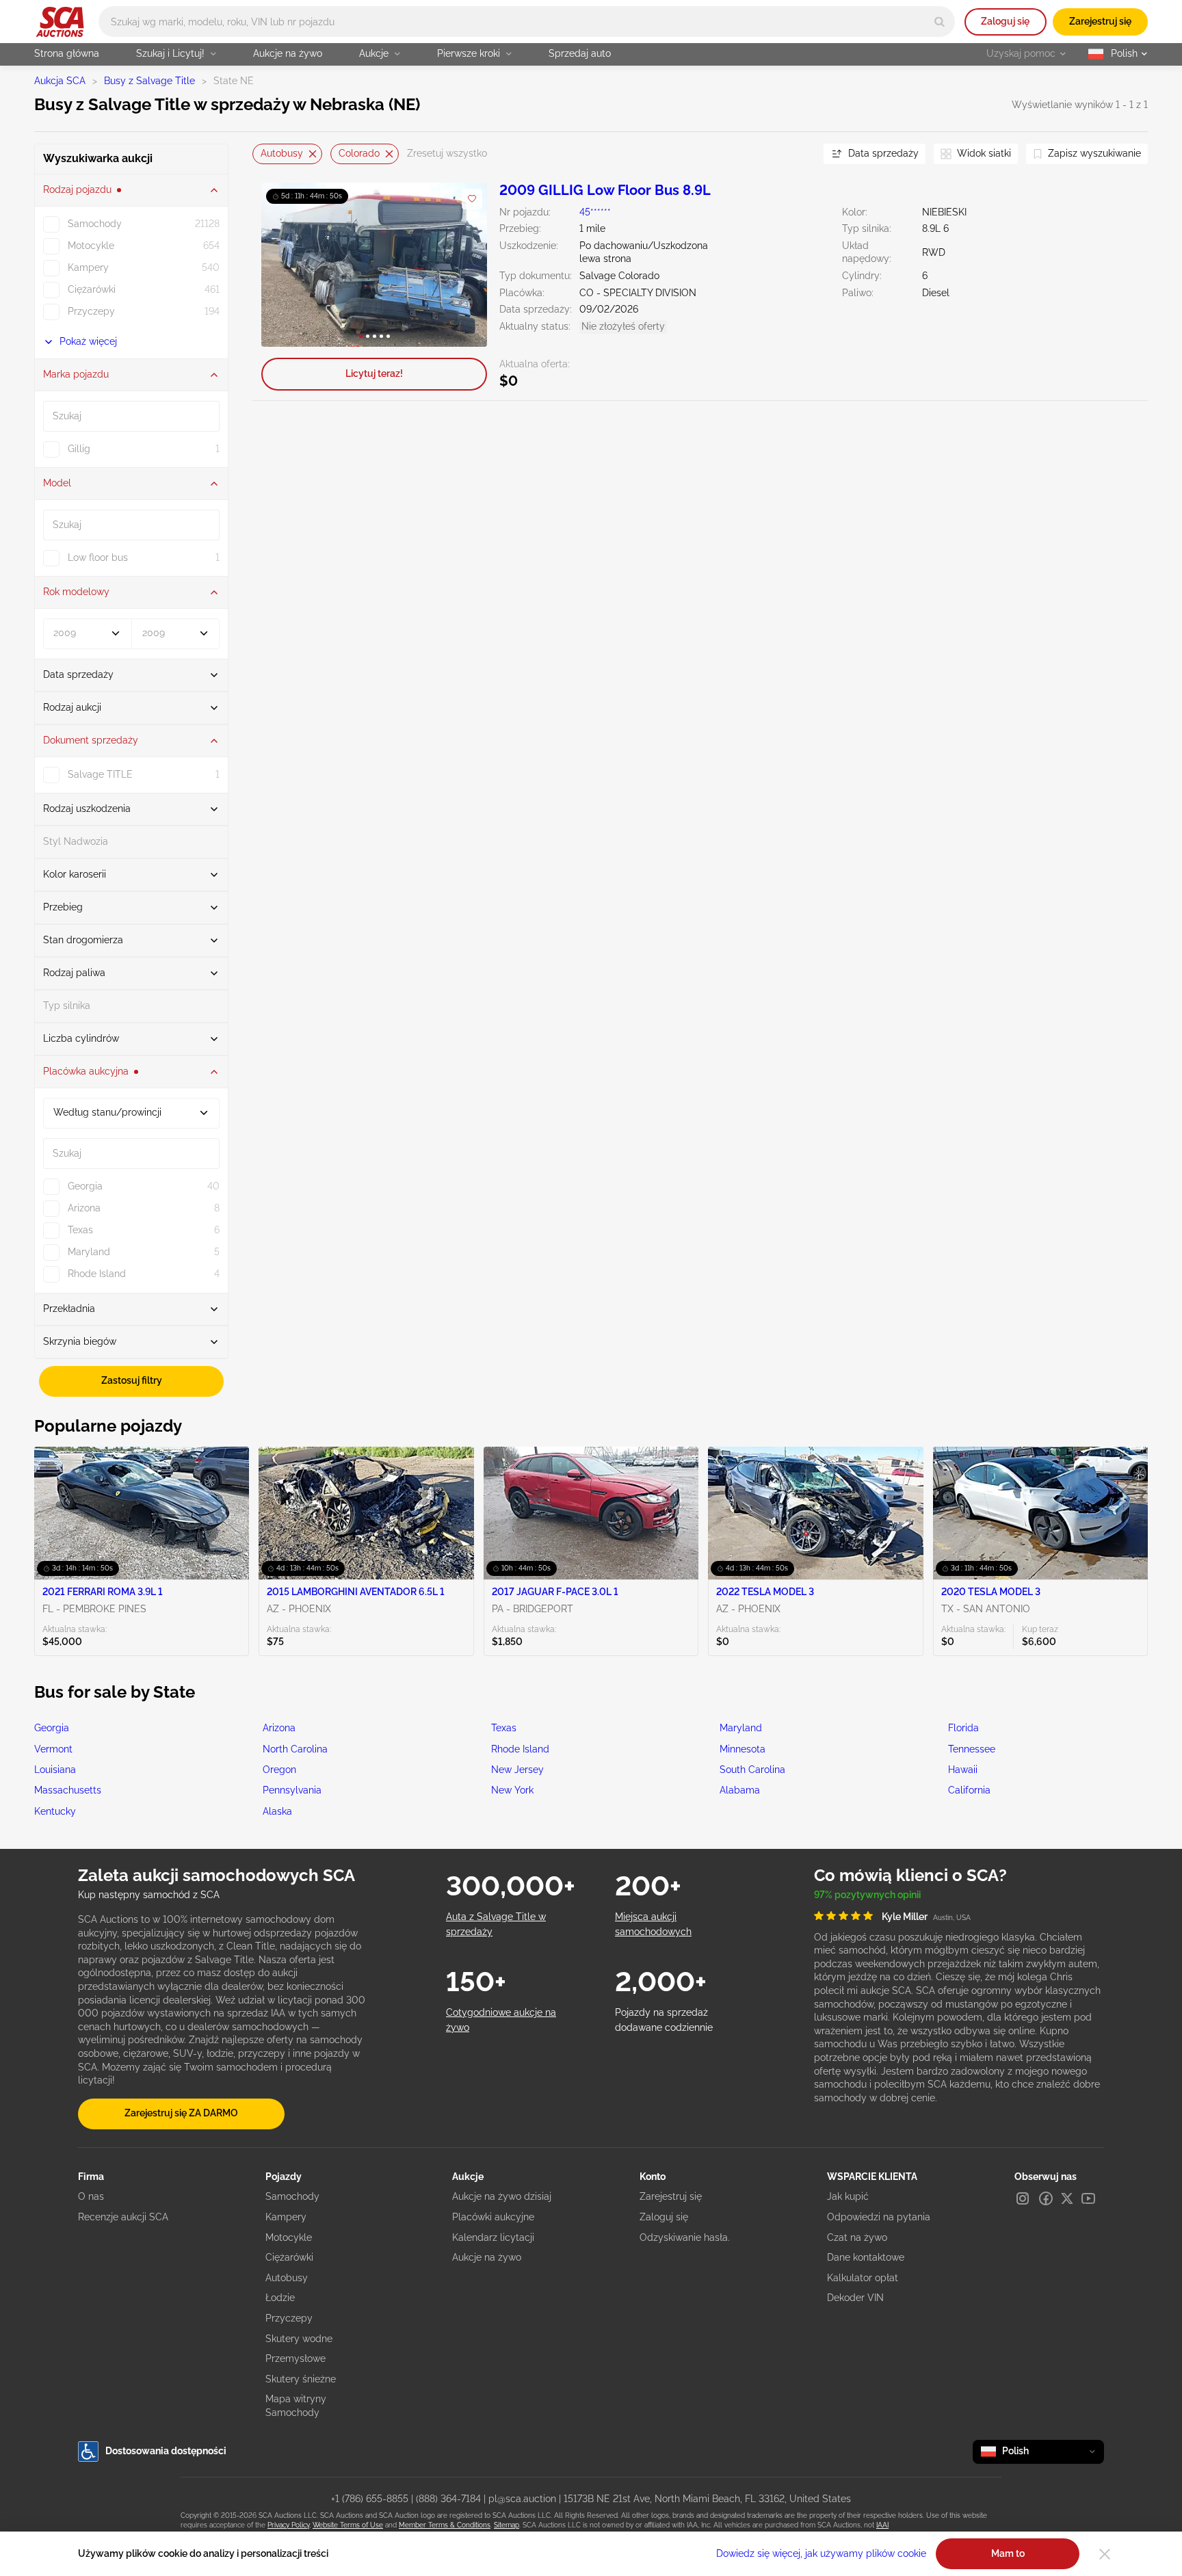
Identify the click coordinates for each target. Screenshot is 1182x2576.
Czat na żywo (857, 2237)
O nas (91, 2196)
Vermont (53, 1749)
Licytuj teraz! (374, 373)
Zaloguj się (1005, 21)
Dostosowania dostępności (166, 2451)
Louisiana (55, 1770)
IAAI (882, 2525)
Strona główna (67, 53)
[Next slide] (796, 154)
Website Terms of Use (348, 2525)
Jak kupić (848, 2196)
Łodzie (280, 2298)
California (969, 1790)
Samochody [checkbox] (95, 224)
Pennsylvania (292, 1790)
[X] (1067, 2198)
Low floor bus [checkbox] (98, 557)
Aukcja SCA (60, 81)
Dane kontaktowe (866, 2257)
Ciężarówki (289, 2257)
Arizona (279, 1728)
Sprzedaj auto (580, 53)
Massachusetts (68, 1790)
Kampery (286, 2217)
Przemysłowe (295, 2358)
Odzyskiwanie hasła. (685, 2237)
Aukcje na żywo (288, 53)
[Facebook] (1046, 2198)
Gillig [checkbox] (79, 449)
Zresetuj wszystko (447, 153)
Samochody (292, 2196)
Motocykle (289, 2237)
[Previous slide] (263, 154)
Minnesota (743, 1749)
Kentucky (55, 1811)
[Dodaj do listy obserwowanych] (472, 199)
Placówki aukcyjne (493, 2217)
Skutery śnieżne (301, 2379)
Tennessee (972, 1749)
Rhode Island (520, 1749)
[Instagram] (1023, 2198)
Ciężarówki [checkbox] (92, 289)
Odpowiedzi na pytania (879, 2217)
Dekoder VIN (855, 2298)
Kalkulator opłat (863, 2278)
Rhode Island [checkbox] (97, 1274)
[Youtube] (1088, 2198)
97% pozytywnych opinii (867, 1895)
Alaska (277, 1811)
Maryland (741, 1728)
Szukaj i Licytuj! (170, 53)
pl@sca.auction (522, 2499)
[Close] (1105, 2554)
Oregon (279, 1770)
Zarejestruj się (1100, 21)
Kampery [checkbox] (88, 267)
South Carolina (752, 1770)
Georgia (52, 1728)
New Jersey (517, 1770)
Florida (963, 1728)
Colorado (359, 153)
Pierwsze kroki (469, 53)
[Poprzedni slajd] (286, 264)
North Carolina (295, 1749)
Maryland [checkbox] (89, 1252)
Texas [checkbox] (80, 1230)
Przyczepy (289, 2318)
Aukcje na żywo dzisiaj (502, 2196)
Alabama (740, 1790)
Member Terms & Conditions (445, 2525)
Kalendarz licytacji (493, 2237)
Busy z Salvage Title (149, 81)
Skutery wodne (299, 2339)
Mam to (1008, 2553)
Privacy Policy (288, 2525)
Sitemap (507, 2525)
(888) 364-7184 (448, 2499)
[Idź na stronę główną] (60, 22)
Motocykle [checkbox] (91, 246)
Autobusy (282, 153)
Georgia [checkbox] (85, 1186)
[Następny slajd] (463, 264)
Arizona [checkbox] (84, 1208)
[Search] (940, 22)
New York (512, 1790)
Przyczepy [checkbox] (91, 311)
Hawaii (963, 1770)
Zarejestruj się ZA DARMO (181, 2113)
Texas (504, 1728)
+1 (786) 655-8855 (370, 2499)
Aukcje (374, 53)
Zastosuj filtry (132, 1380)
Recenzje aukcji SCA (123, 2217)
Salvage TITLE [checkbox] (100, 774)
